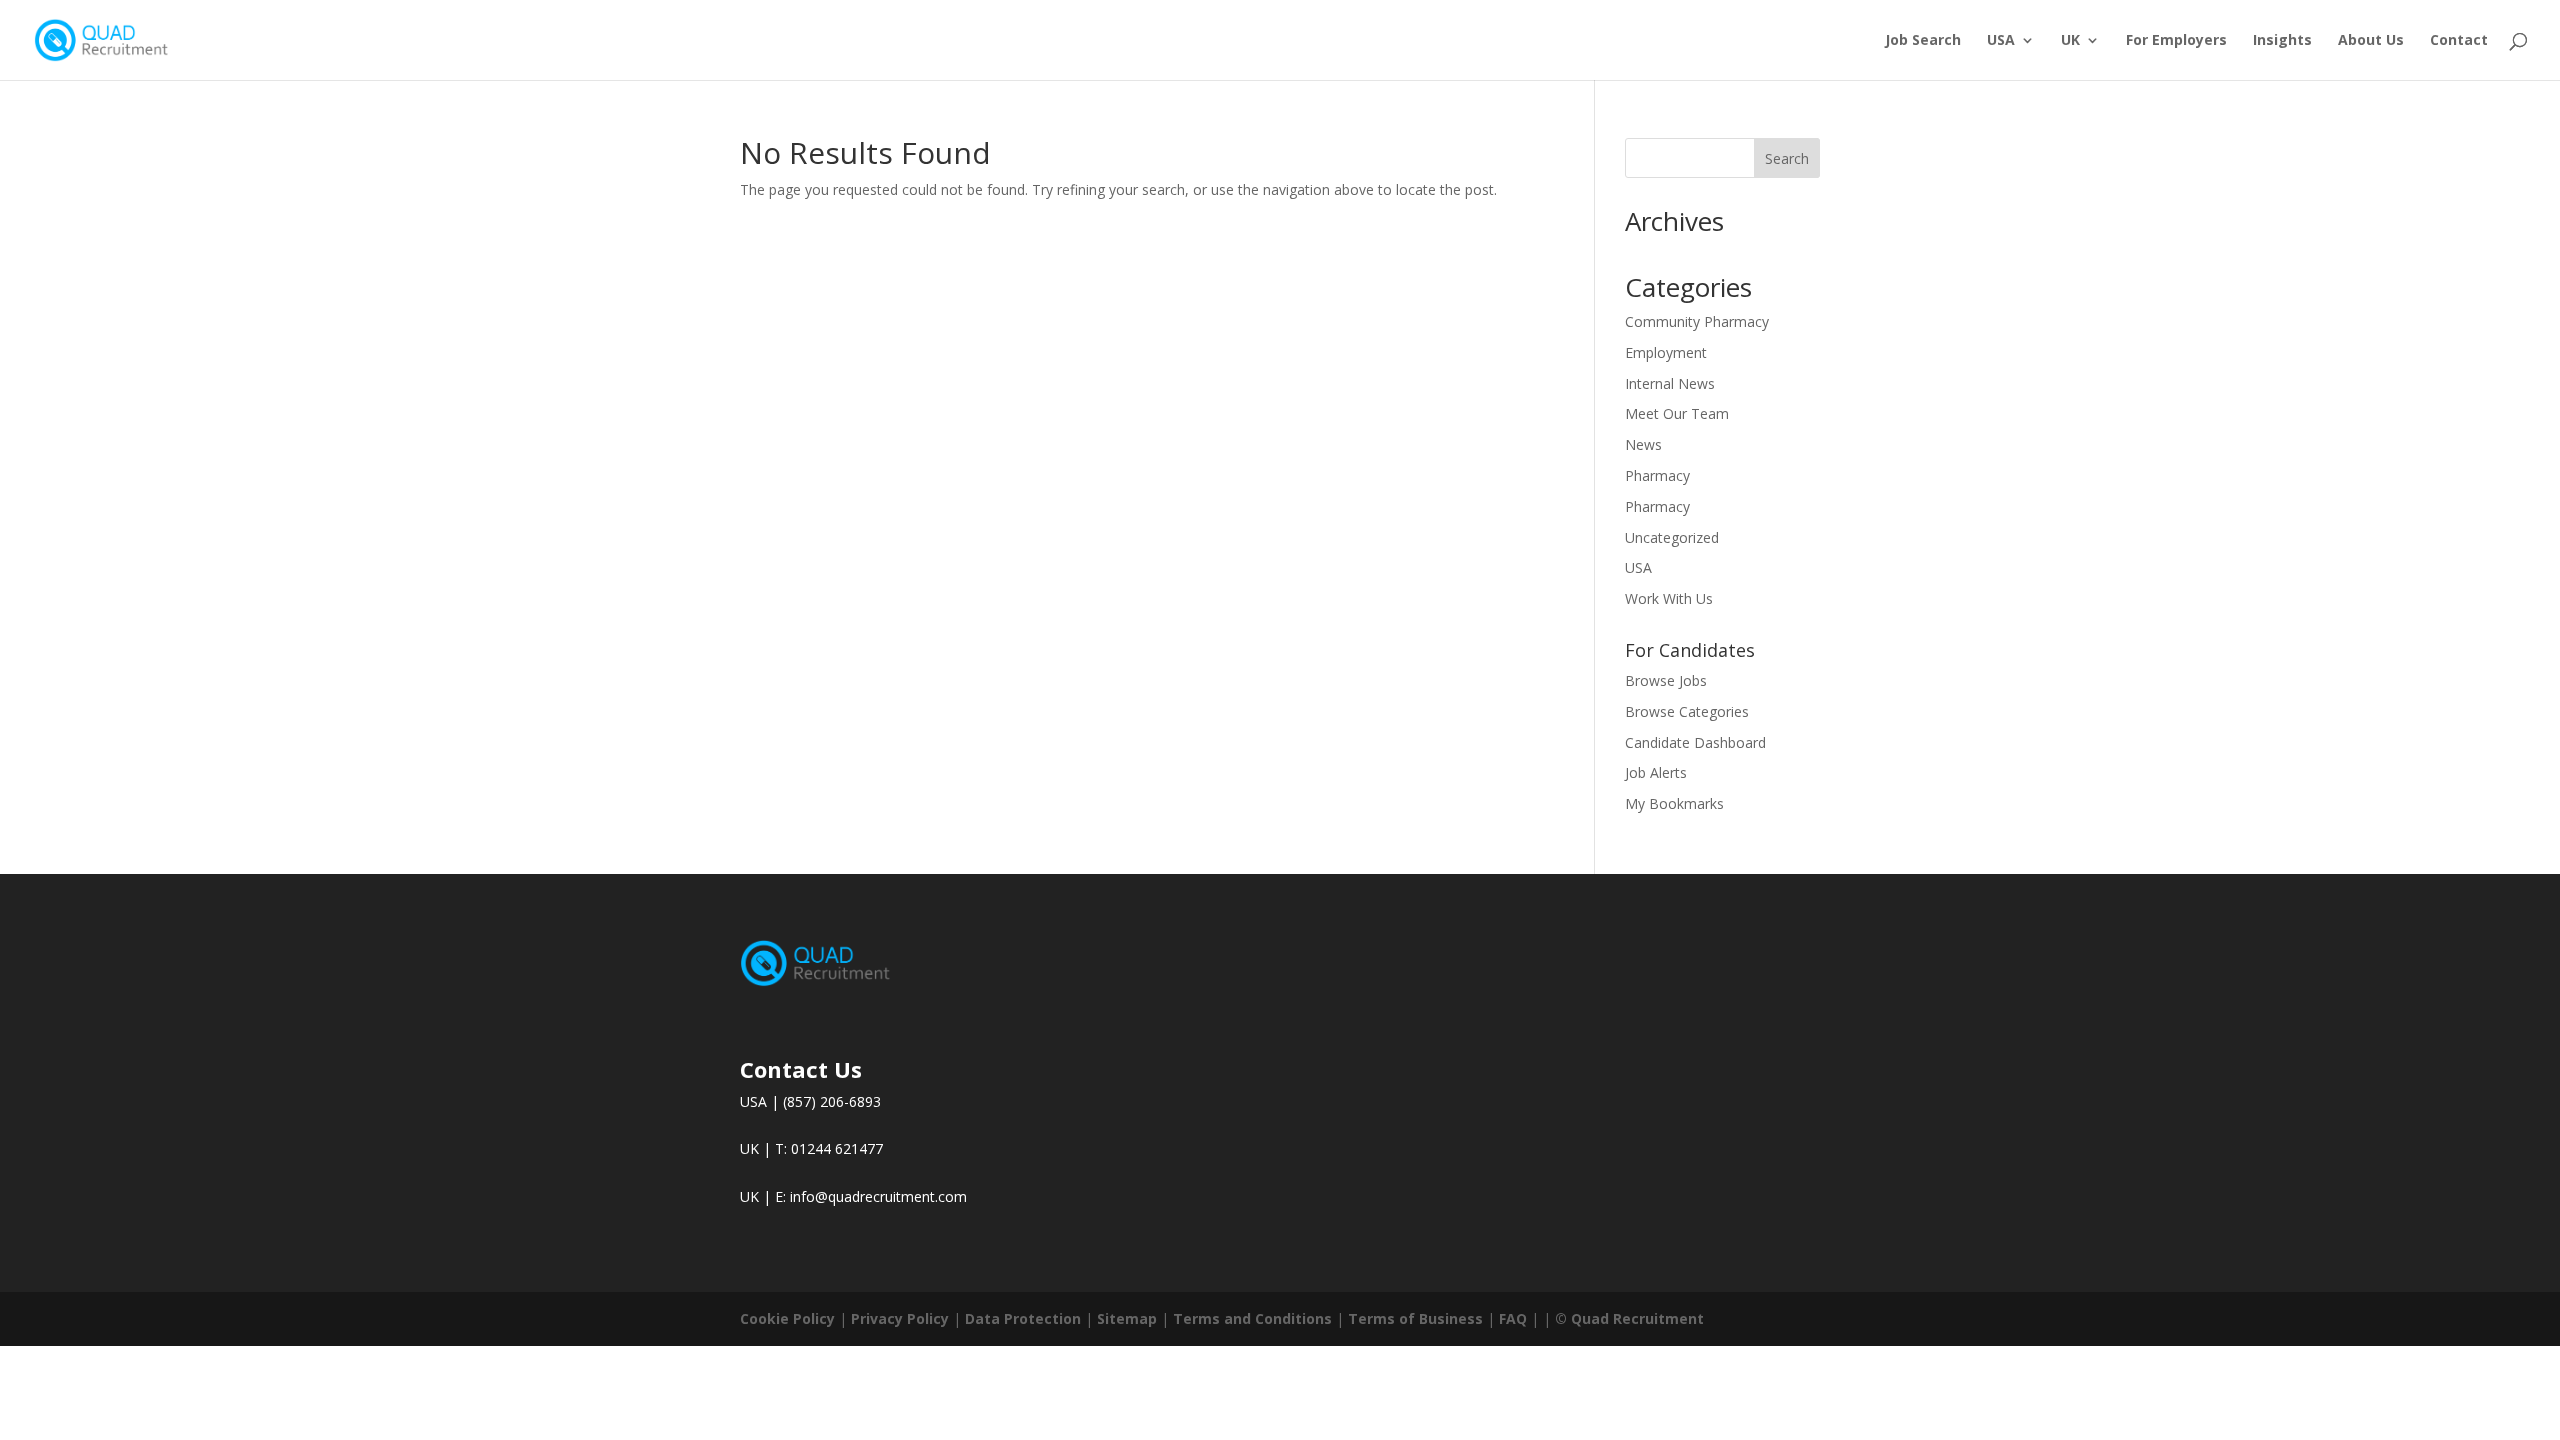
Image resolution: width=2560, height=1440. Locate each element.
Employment (1666, 352)
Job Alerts (1656, 772)
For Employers (2176, 41)
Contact (2459, 41)
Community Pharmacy (1697, 321)
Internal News (1670, 383)
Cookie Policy (787, 1318)
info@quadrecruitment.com (878, 1196)
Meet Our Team (1677, 413)
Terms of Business (1415, 1318)
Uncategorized (1672, 537)
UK (2070, 41)
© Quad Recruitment (1629, 1318)
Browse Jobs (1666, 680)
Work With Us (1669, 598)
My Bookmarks (1674, 803)
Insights (2282, 41)
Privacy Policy (900, 1318)
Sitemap (1127, 1318)
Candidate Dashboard (1695, 742)
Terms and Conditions (1252, 1318)
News (1643, 444)
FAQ (1513, 1318)
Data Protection (1023, 1318)
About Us (2371, 41)
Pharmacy (1657, 475)
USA (2001, 41)
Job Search (1923, 41)
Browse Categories (1687, 711)
